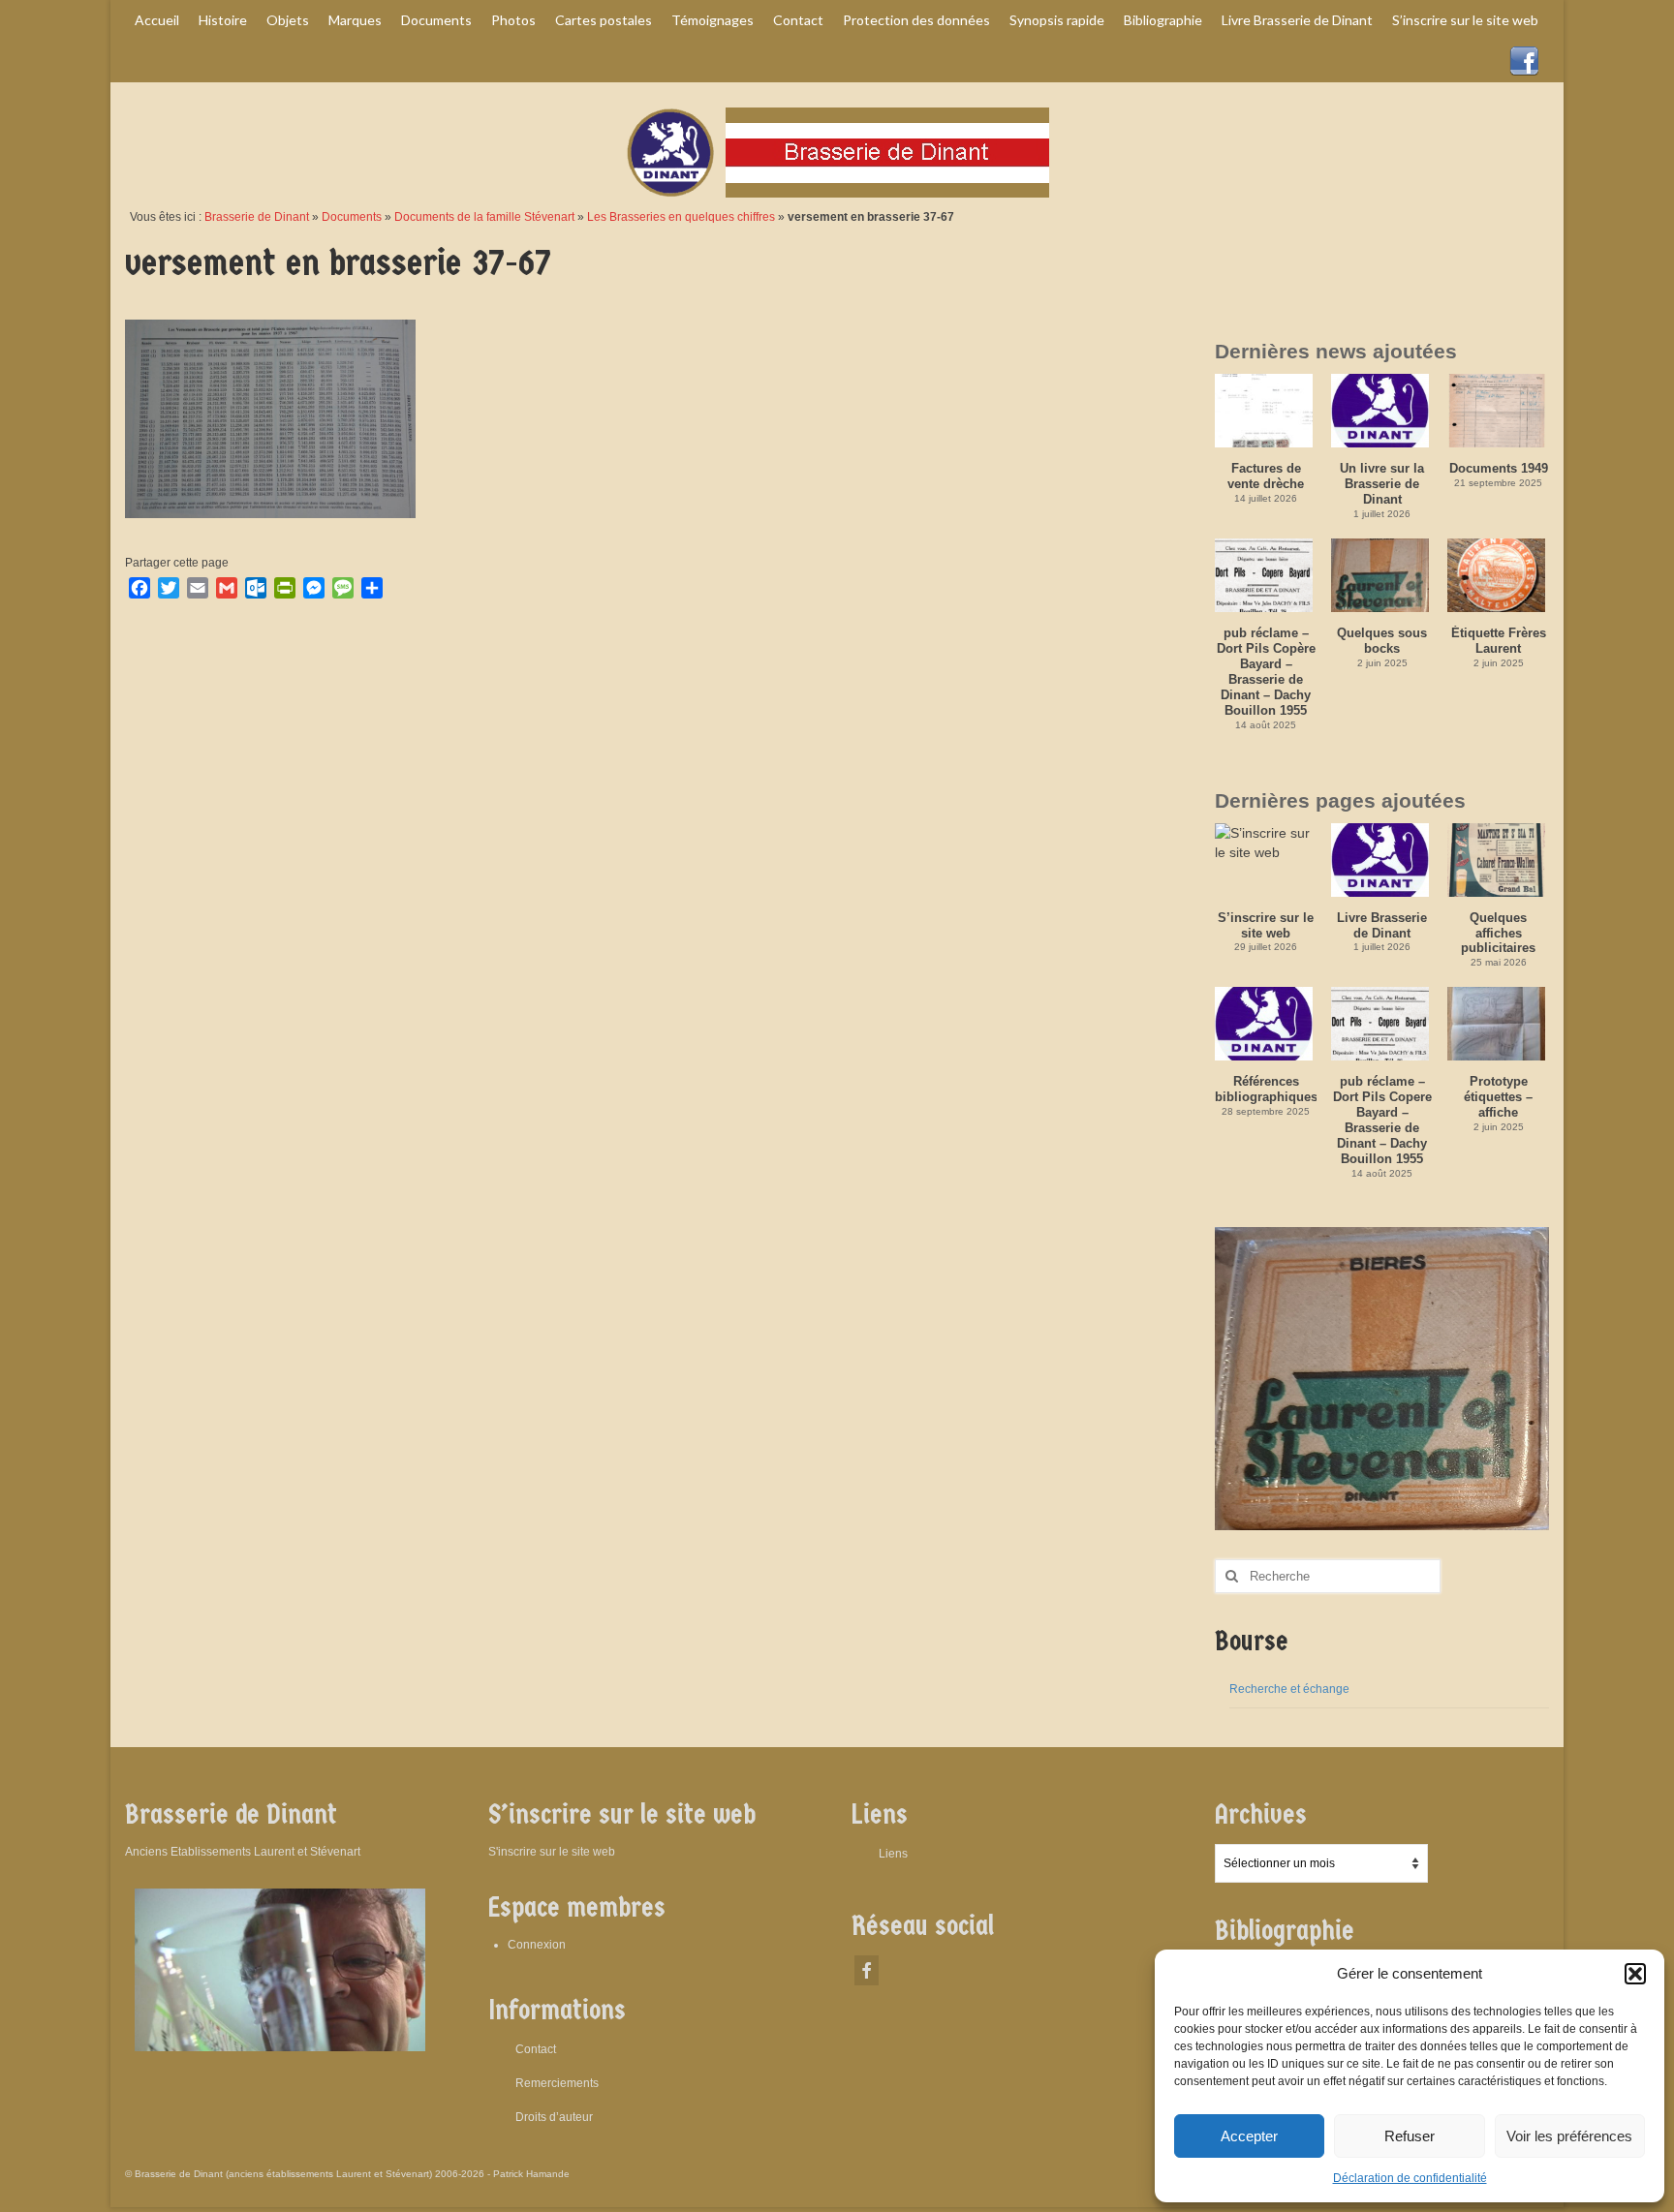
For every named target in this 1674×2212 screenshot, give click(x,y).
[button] (1635, 1974)
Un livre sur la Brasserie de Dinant (1382, 484)
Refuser (1410, 2136)
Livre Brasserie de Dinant (1382, 925)
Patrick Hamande (531, 2174)
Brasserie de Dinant (257, 217)
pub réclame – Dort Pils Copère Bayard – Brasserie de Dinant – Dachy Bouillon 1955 (1266, 672)
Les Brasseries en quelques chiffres (681, 217)
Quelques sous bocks (1382, 641)
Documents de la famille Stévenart (484, 217)
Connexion (537, 1945)
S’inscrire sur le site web (1266, 925)
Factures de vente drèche (1266, 476)
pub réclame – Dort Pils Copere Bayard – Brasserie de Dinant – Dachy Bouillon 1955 (1382, 1120)
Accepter (1249, 2136)
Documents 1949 (1499, 468)
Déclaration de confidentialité (1410, 2178)
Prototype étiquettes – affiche (1498, 1097)
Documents (352, 217)
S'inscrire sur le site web (552, 1852)
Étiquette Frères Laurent (1499, 641)
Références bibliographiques (1266, 1089)
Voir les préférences (1569, 2136)
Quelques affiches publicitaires (1498, 933)
